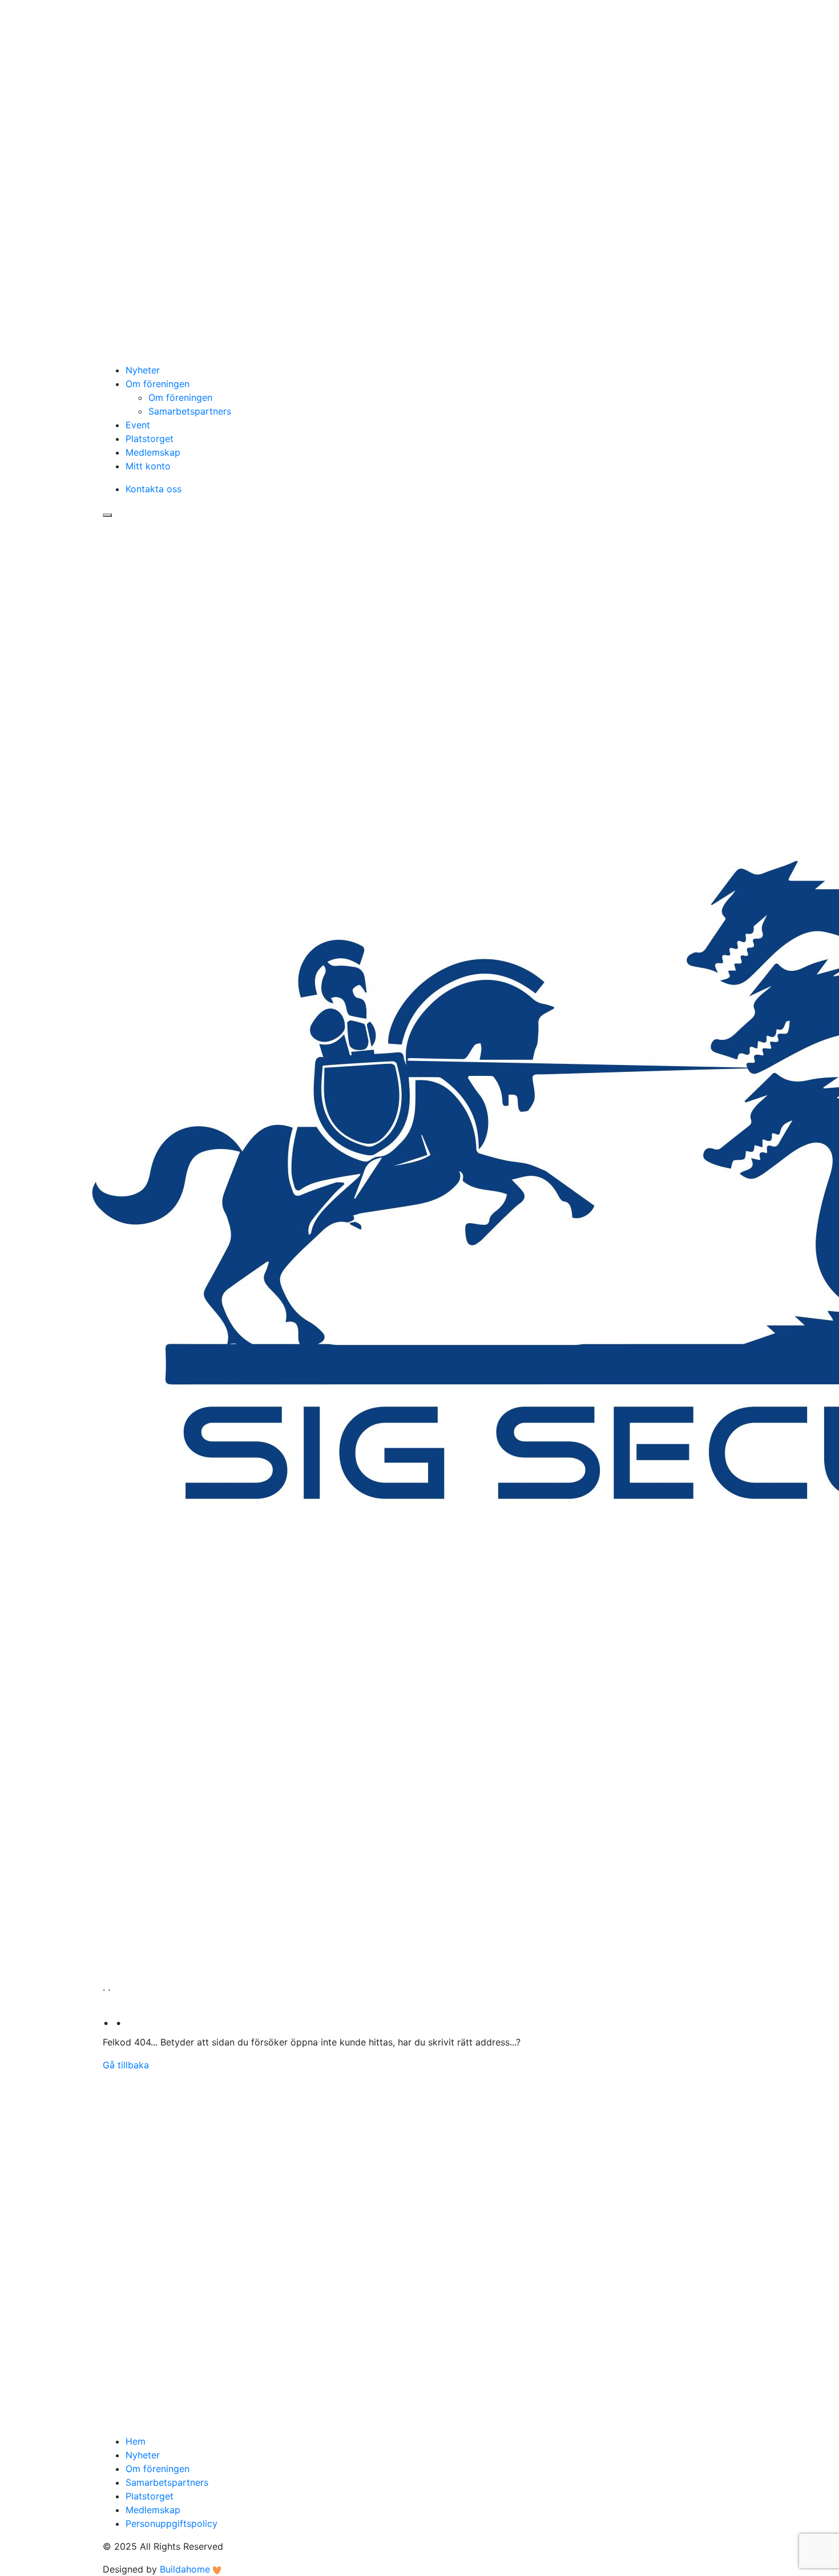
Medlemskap (153, 452)
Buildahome (185, 2569)
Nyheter (143, 370)
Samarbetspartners (190, 411)
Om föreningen (158, 384)
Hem (136, 2441)
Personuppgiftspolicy (172, 2523)
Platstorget (150, 439)
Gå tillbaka (126, 2065)
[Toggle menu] (107, 515)
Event (138, 425)
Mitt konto (148, 466)
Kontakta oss (154, 489)
